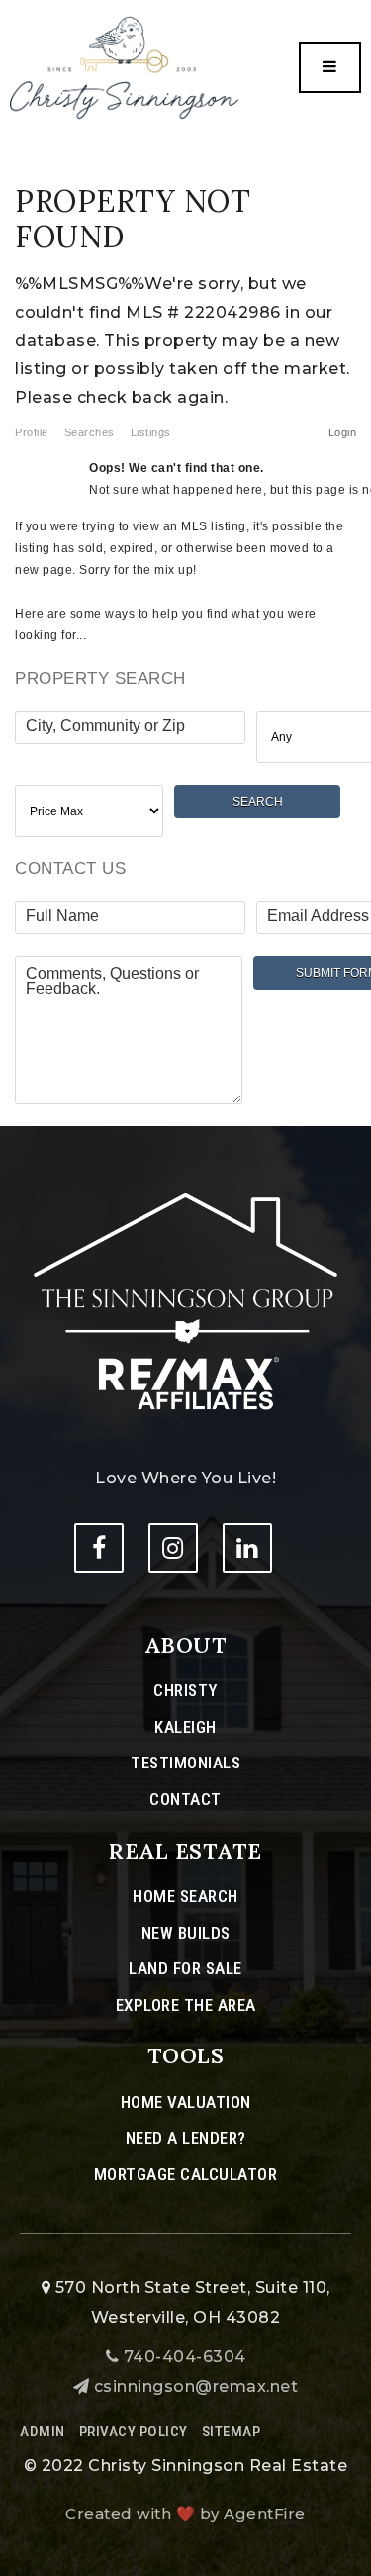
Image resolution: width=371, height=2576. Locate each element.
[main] (185, 563)
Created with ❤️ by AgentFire (185, 2513)
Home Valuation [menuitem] (186, 2102)
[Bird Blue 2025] (124, 67)
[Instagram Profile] (173, 1548)
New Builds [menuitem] (186, 1933)
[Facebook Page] (99, 1548)
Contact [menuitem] (185, 1799)
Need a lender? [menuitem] (186, 2138)
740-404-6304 (183, 2357)
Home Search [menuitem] (185, 1896)
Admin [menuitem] (43, 2432)
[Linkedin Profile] (247, 1548)
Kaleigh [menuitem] (185, 1727)
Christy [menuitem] (185, 1690)
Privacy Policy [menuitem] (134, 2432)
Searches (90, 432)
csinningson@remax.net (196, 2386)
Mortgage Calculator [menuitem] (186, 2174)
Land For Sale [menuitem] (185, 1968)
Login (343, 432)
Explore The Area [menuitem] (186, 2005)
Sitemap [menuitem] (232, 2432)
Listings (151, 432)
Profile (32, 432)
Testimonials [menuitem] (185, 1763)
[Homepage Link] (185, 1301)
